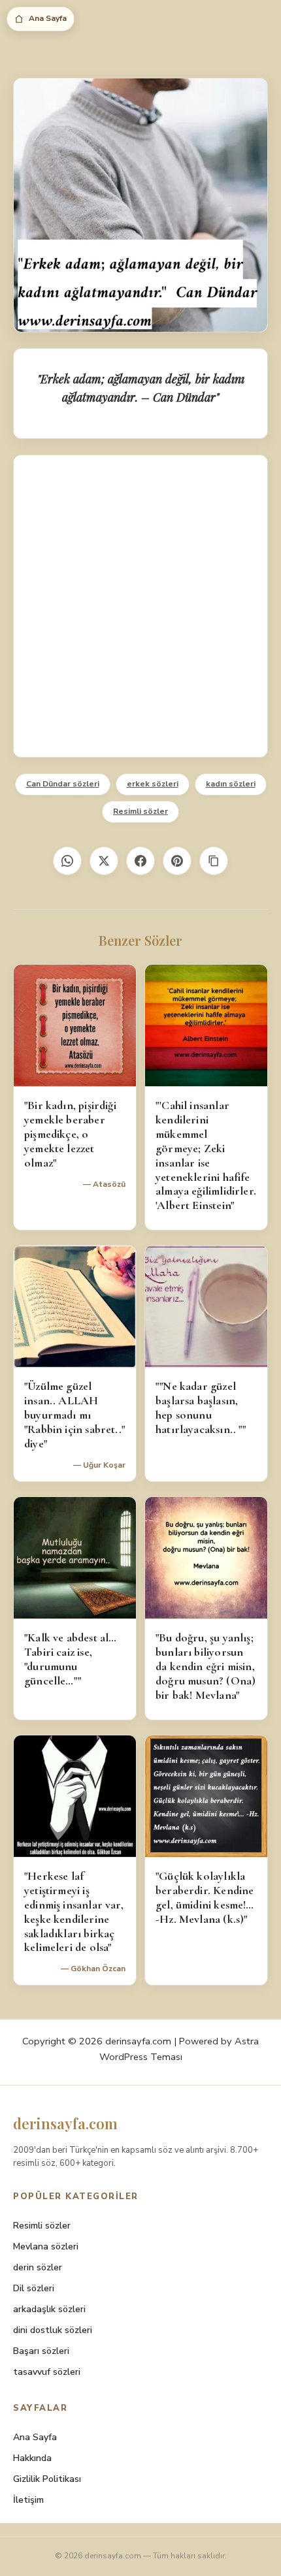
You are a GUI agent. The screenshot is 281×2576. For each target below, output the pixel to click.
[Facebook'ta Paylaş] (140, 861)
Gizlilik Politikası (47, 2479)
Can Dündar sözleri (63, 784)
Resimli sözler (140, 811)
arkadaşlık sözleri (49, 2309)
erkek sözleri (153, 784)
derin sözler (38, 2267)
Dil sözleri (34, 2288)
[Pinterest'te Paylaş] (177, 861)
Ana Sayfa (48, 18)
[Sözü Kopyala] (214, 861)
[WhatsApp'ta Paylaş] (67, 861)
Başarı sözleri (41, 2351)
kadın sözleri (231, 784)
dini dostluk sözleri (53, 2330)
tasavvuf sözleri (47, 2372)
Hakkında (32, 2458)
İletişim (28, 2500)
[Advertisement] (140, 606)
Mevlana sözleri (46, 2246)
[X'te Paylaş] (104, 861)
